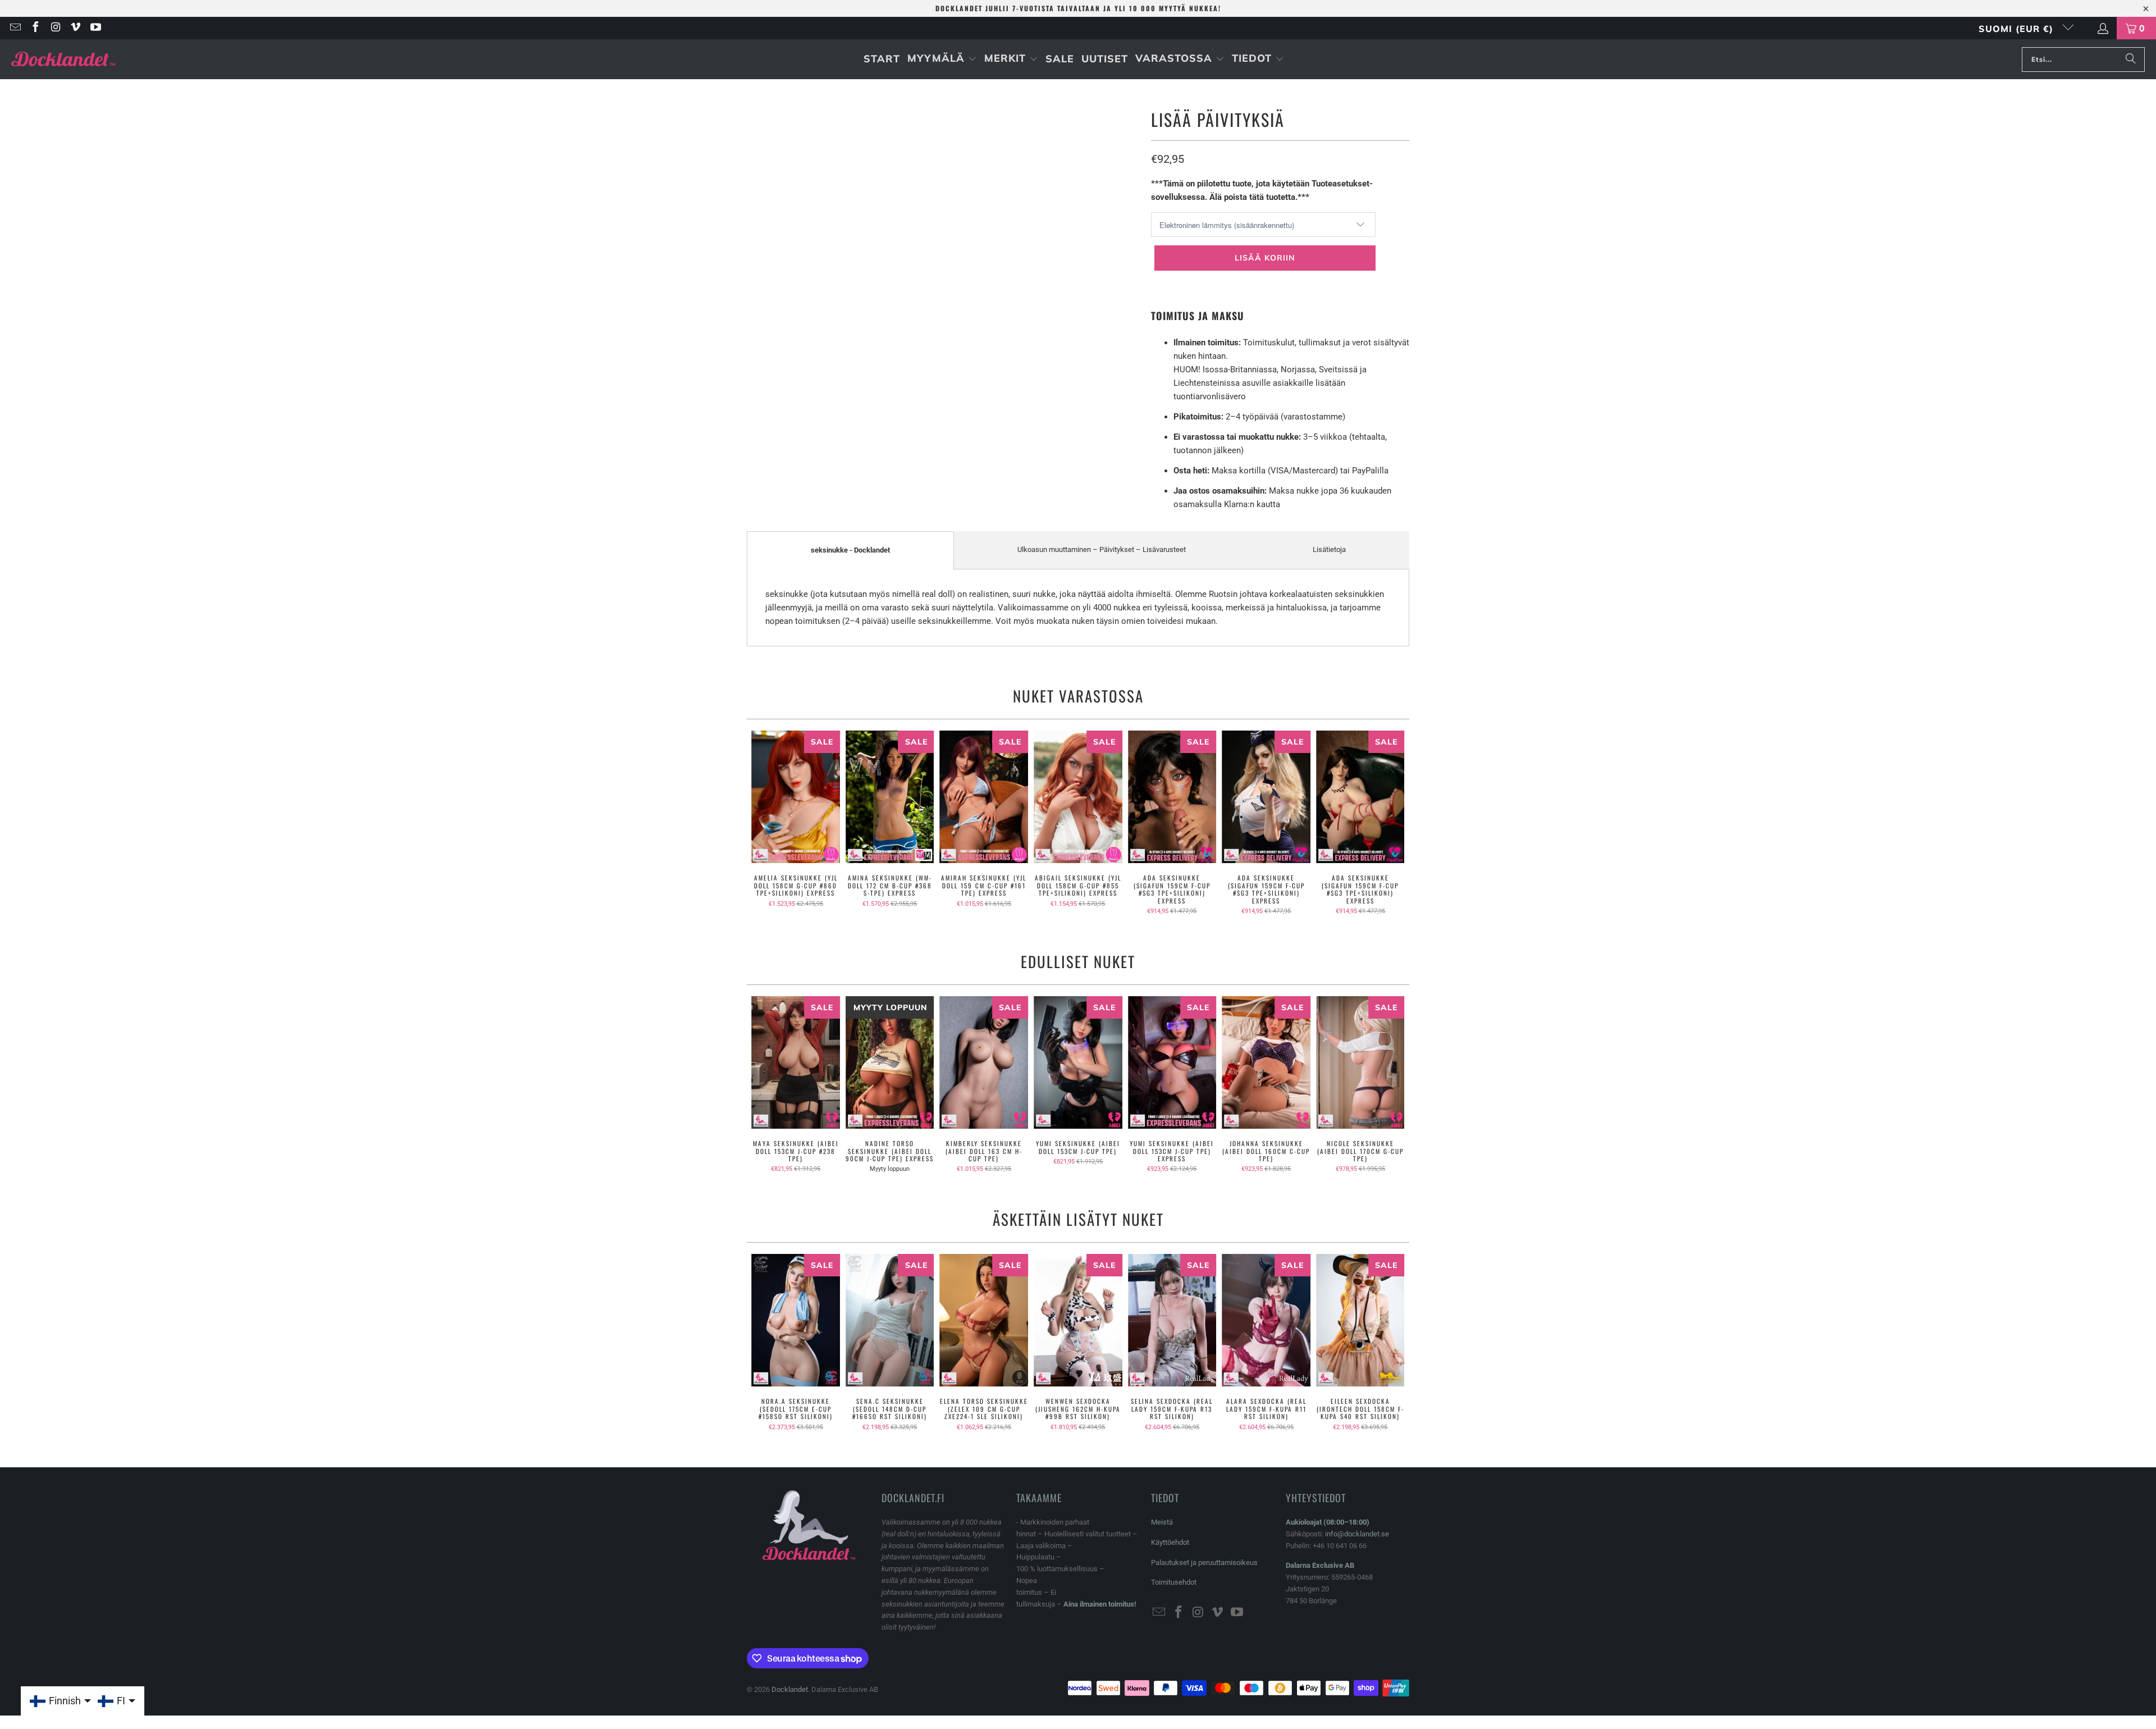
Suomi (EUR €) (2018, 29)
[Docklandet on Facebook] (35, 28)
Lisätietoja (1329, 549)
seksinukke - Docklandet (850, 550)
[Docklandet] (63, 59)
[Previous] (763, 823)
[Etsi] (2131, 60)
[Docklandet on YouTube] (95, 28)
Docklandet (790, 1689)
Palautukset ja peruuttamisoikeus (1204, 1563)
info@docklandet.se (1357, 1534)
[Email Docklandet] (15, 28)
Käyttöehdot (1170, 1542)
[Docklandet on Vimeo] (75, 28)
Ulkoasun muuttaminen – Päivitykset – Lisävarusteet (1102, 549)
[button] (942, 59)
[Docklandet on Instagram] (55, 28)
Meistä (1162, 1522)
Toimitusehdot (1174, 1582)
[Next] (1393, 823)
